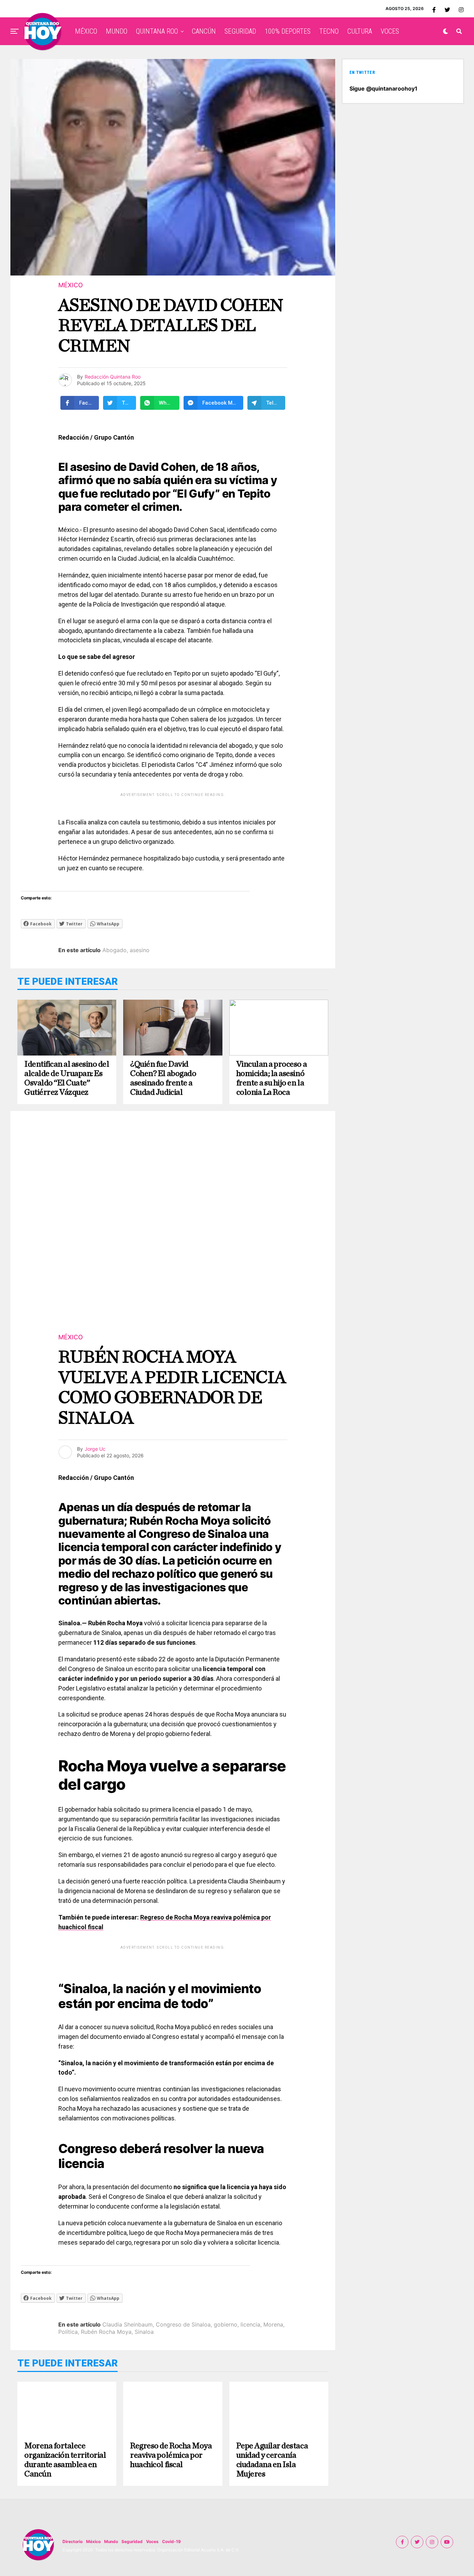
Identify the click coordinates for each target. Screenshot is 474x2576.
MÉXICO (86, 31)
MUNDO (117, 31)
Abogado (115, 950)
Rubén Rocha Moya (106, 2332)
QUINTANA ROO (157, 31)
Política (68, 2332)
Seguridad (132, 2541)
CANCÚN (204, 31)
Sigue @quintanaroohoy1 (383, 88)
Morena (273, 2324)
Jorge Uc (95, 1449)
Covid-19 (171, 2541)
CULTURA (360, 31)
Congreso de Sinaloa (183, 2324)
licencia (250, 2324)
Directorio (73, 2541)
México (93, 2541)
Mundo (111, 2541)
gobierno (226, 2324)
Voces (152, 2541)
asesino (140, 950)
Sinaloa (144, 2332)
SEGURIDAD (240, 31)
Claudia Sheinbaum (128, 2324)
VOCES (390, 31)
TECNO (329, 31)
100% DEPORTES (288, 31)
